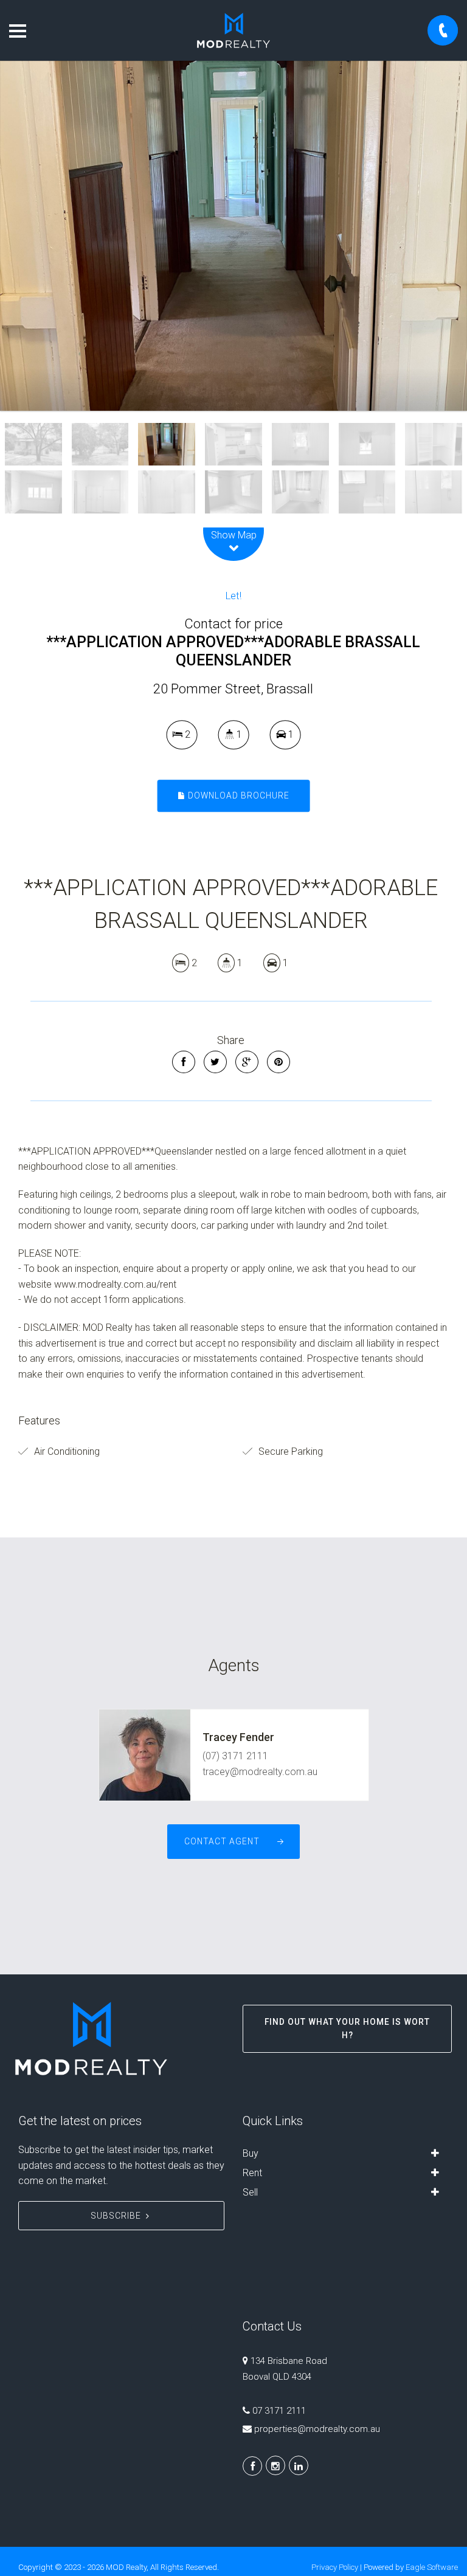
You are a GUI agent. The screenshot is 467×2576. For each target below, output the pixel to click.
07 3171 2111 (279, 2411)
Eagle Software (432, 2567)
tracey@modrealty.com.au (260, 1772)
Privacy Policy (335, 2567)
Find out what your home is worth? (347, 2028)
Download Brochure (237, 795)
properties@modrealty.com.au (317, 2429)
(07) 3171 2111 (235, 1756)
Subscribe (116, 2216)
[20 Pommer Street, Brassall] (233, 236)
